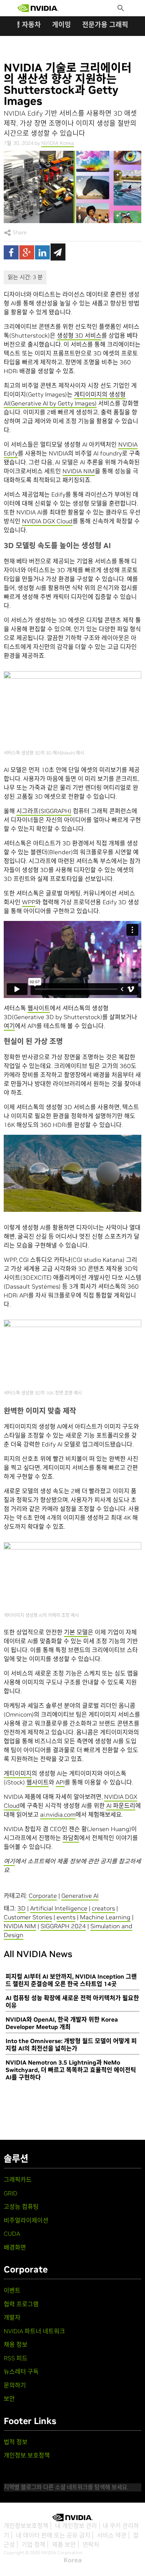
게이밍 (62, 25)
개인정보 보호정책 (27, 2455)
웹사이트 (39, 1008)
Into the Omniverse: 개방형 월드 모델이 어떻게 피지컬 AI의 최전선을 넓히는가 (71, 2045)
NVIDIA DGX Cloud (47, 521)
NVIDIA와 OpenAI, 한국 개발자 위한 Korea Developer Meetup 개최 (62, 2023)
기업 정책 (33, 2544)
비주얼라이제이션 (26, 2220)
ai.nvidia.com (58, 1814)
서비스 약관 (112, 2535)
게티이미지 (18, 1773)
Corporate (43, 1896)
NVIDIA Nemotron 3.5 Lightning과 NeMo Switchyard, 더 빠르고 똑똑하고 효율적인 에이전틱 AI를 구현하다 (71, 2070)
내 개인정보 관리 (76, 2526)
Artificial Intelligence (59, 1908)
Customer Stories (28, 1917)
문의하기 (15, 2385)
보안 (9, 2398)
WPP (29, 902)
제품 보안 (64, 2544)
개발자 (12, 2317)
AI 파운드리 (121, 1806)
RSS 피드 (16, 2358)
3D (22, 1908)
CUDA (12, 2234)
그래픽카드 (18, 2179)
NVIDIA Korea (58, 143)
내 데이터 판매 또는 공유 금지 (53, 2535)
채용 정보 (16, 2344)
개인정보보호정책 (26, 2526)
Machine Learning (105, 1917)
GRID (11, 2193)
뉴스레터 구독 (21, 2371)
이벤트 (12, 2290)
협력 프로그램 (21, 2304)
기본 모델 (76, 1632)
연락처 (91, 2544)
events (66, 1917)
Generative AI (80, 1896)
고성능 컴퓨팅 (21, 2207)
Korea (73, 2560)
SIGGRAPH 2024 (63, 1926)
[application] (72, 1173)
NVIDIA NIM (79, 471)
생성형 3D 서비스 (79, 335)
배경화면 (15, 2247)
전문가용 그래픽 (105, 25)
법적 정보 (16, 2442)
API (60, 1782)
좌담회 (71, 1838)
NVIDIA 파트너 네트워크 (34, 2331)
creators (103, 1908)
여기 (9, 1026)
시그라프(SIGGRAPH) (44, 811)
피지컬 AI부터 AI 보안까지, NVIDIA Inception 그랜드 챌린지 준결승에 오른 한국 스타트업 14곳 (71, 1980)
